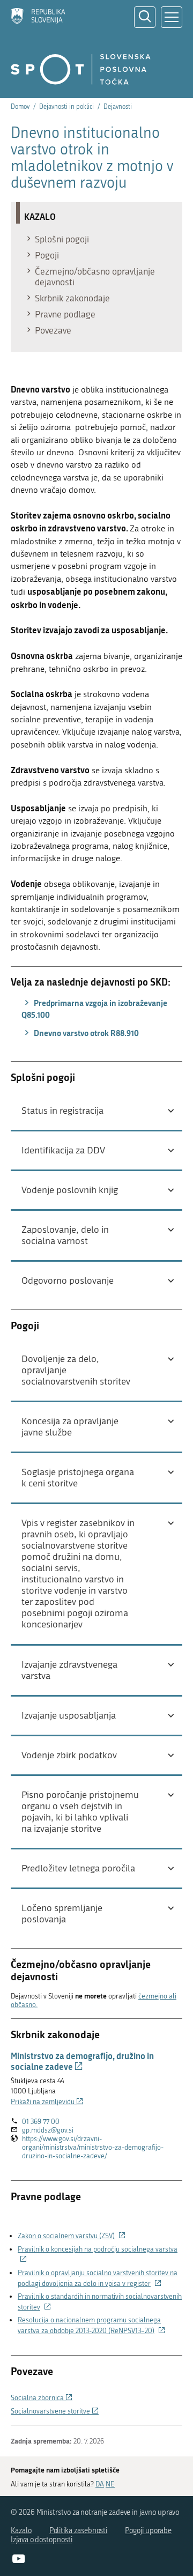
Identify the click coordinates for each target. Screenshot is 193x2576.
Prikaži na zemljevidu (47, 2102)
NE (110, 2484)
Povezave (53, 330)
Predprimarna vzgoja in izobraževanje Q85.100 (94, 1009)
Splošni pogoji (62, 239)
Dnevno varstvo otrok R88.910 (86, 1033)
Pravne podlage (65, 314)
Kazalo (21, 2531)
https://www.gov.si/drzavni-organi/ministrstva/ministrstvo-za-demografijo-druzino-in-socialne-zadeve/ (93, 2148)
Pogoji (47, 255)
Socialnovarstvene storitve (55, 2411)
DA (100, 2484)
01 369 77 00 (41, 2122)
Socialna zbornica (42, 2398)
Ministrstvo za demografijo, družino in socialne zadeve (82, 2061)
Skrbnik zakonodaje (72, 298)
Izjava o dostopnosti (42, 2540)
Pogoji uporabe (148, 2531)
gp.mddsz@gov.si (48, 2130)
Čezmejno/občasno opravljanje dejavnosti (95, 277)
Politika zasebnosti (79, 2531)
